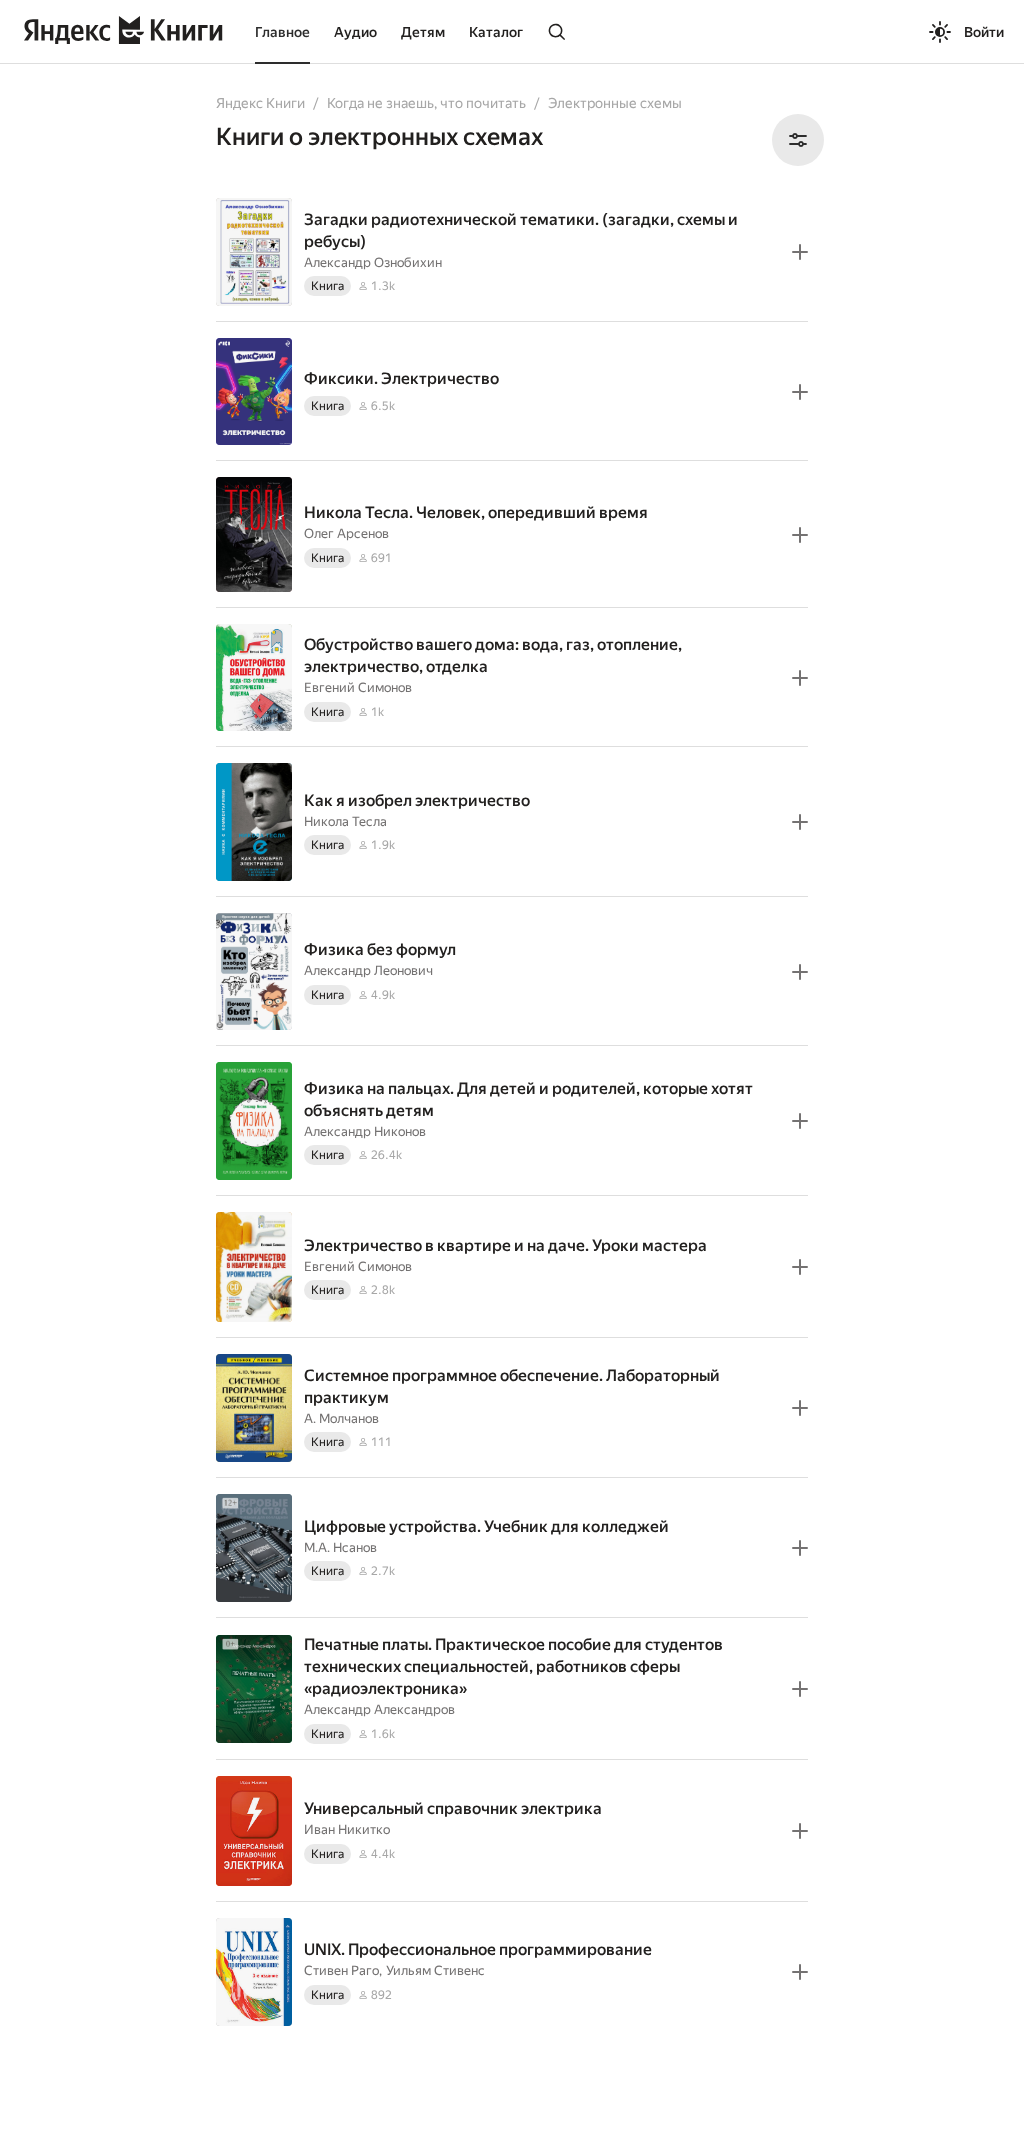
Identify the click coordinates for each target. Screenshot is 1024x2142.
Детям (423, 32)
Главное (282, 32)
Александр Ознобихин (373, 262)
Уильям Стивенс (435, 1970)
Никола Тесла (345, 821)
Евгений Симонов (358, 687)
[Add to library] (800, 252)
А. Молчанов (341, 1418)
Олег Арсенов (346, 533)
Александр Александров (379, 1709)
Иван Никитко (347, 1829)
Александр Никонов (365, 1131)
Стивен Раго (341, 1970)
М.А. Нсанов (340, 1547)
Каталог (496, 32)
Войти (984, 32)
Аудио (355, 32)
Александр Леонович (368, 970)
